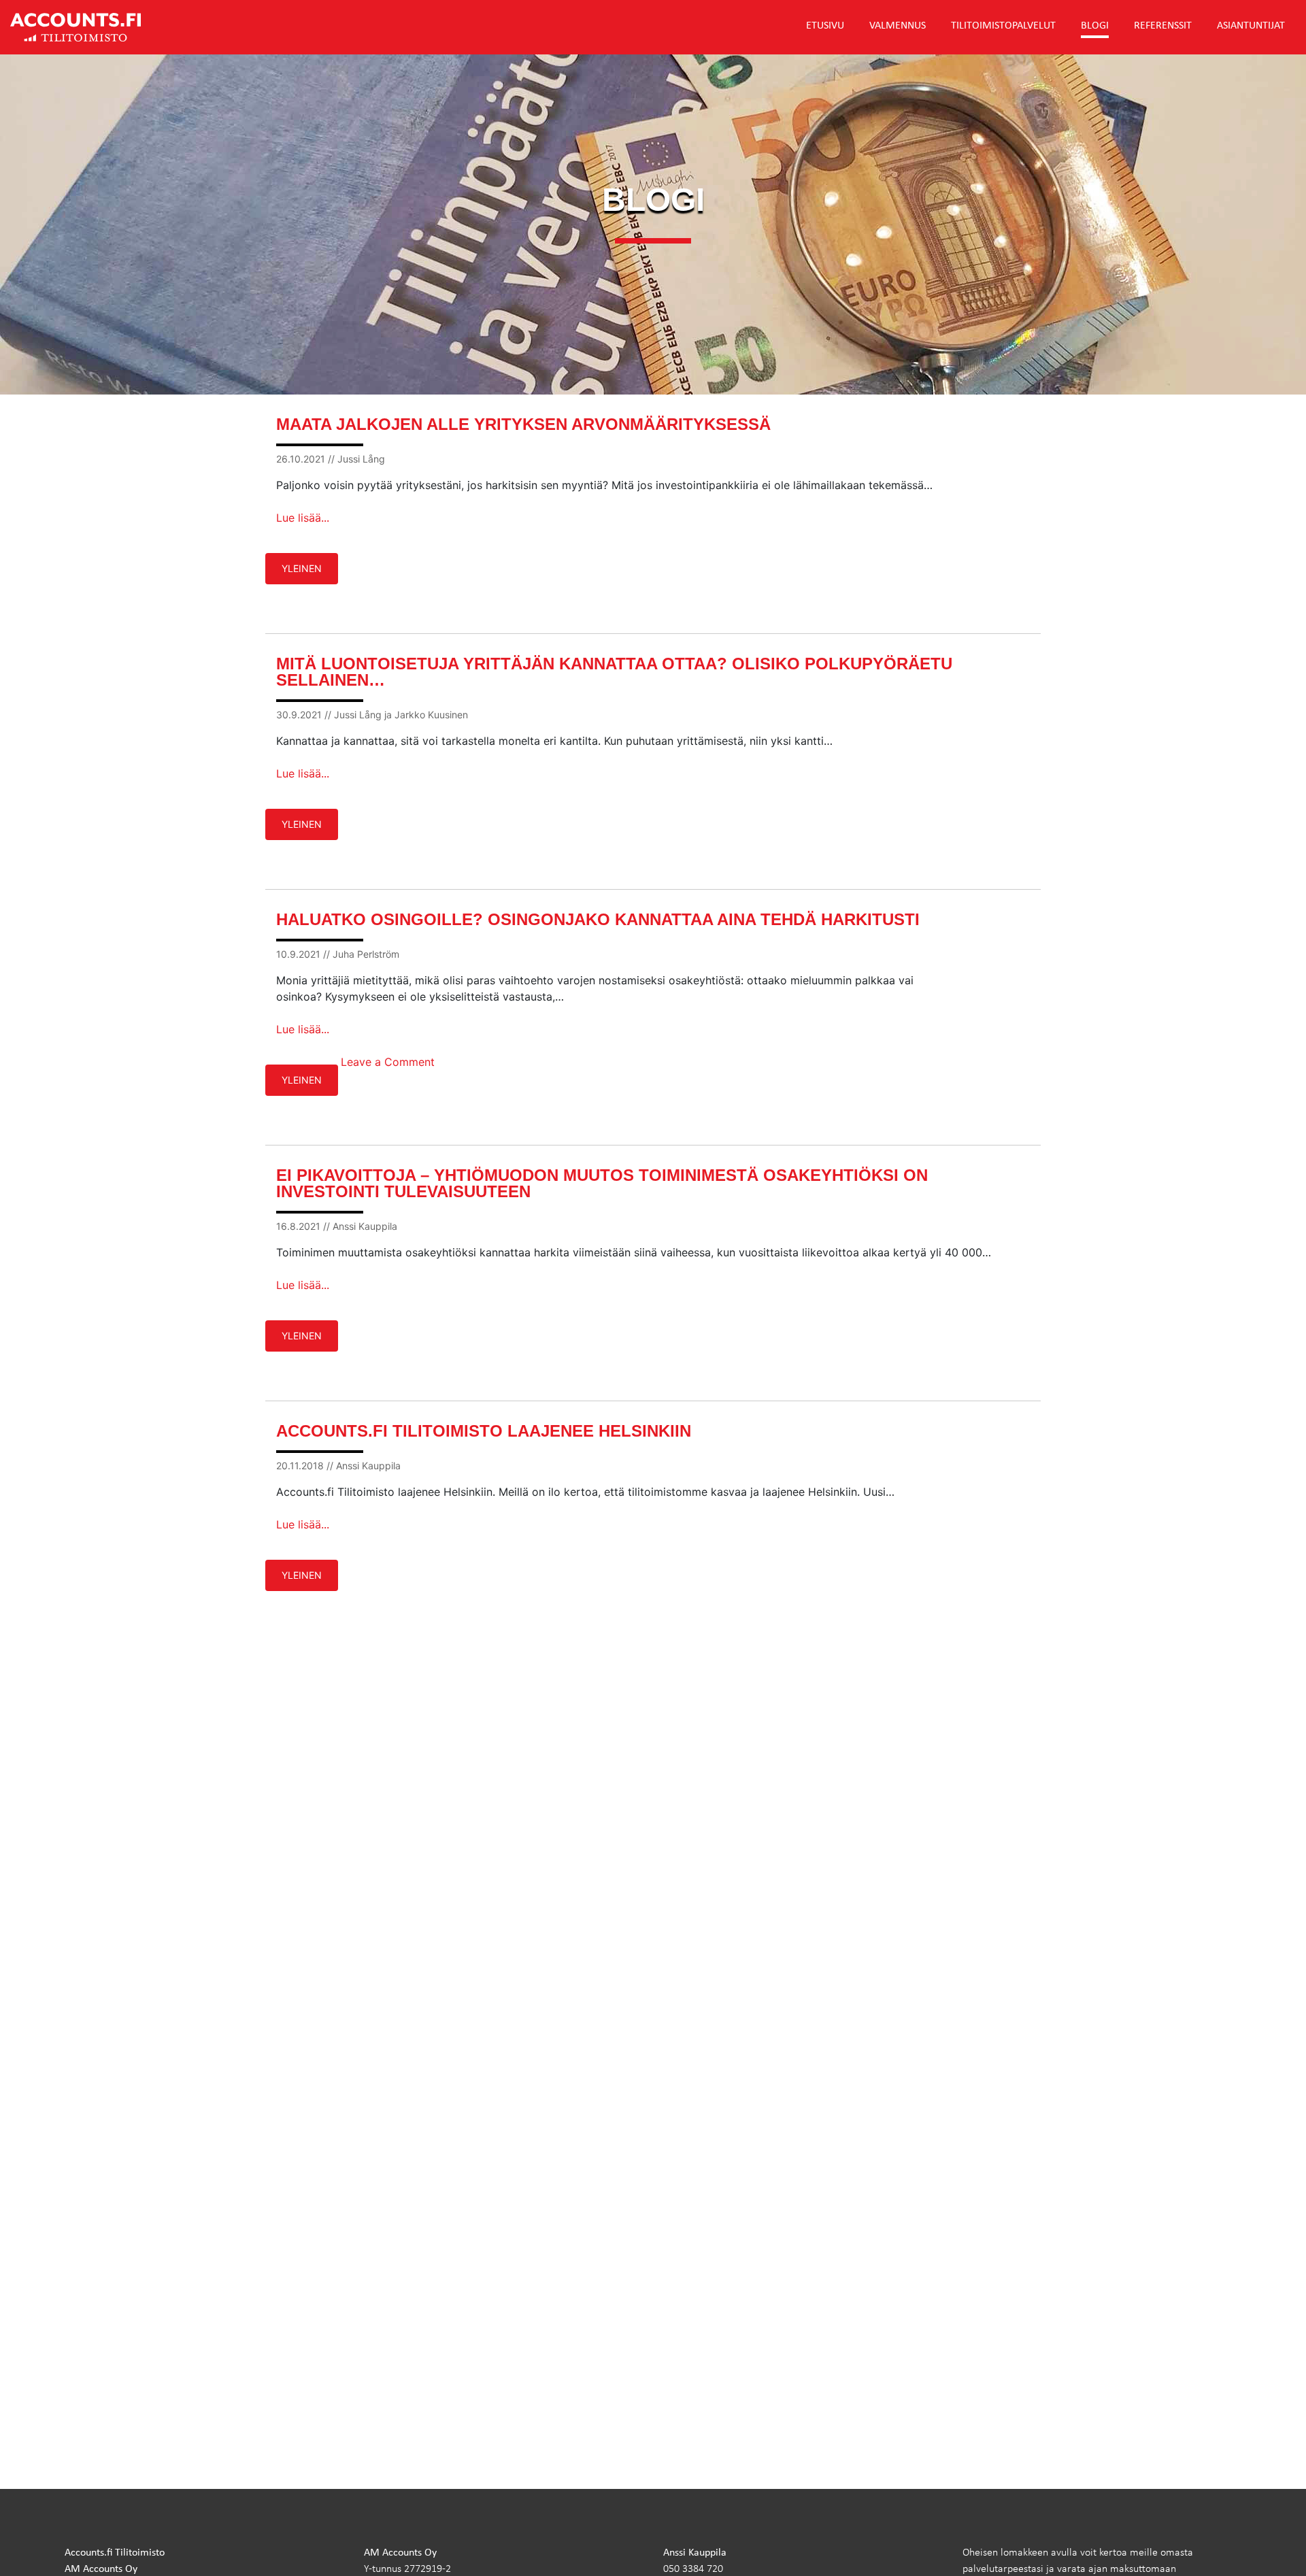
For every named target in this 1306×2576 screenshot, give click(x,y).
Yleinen (302, 568)
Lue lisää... (303, 518)
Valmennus (898, 24)
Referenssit (1163, 24)
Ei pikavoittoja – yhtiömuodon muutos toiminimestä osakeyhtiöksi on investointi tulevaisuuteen (602, 1183)
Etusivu (825, 24)
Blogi (1095, 24)
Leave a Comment (388, 1062)
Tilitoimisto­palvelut (1003, 24)
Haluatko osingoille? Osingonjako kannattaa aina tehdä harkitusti (598, 919)
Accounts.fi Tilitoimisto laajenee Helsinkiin (484, 1431)
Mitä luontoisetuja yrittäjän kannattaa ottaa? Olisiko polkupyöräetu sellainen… (614, 672)
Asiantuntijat (1251, 24)
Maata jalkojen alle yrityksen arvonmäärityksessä (523, 424)
